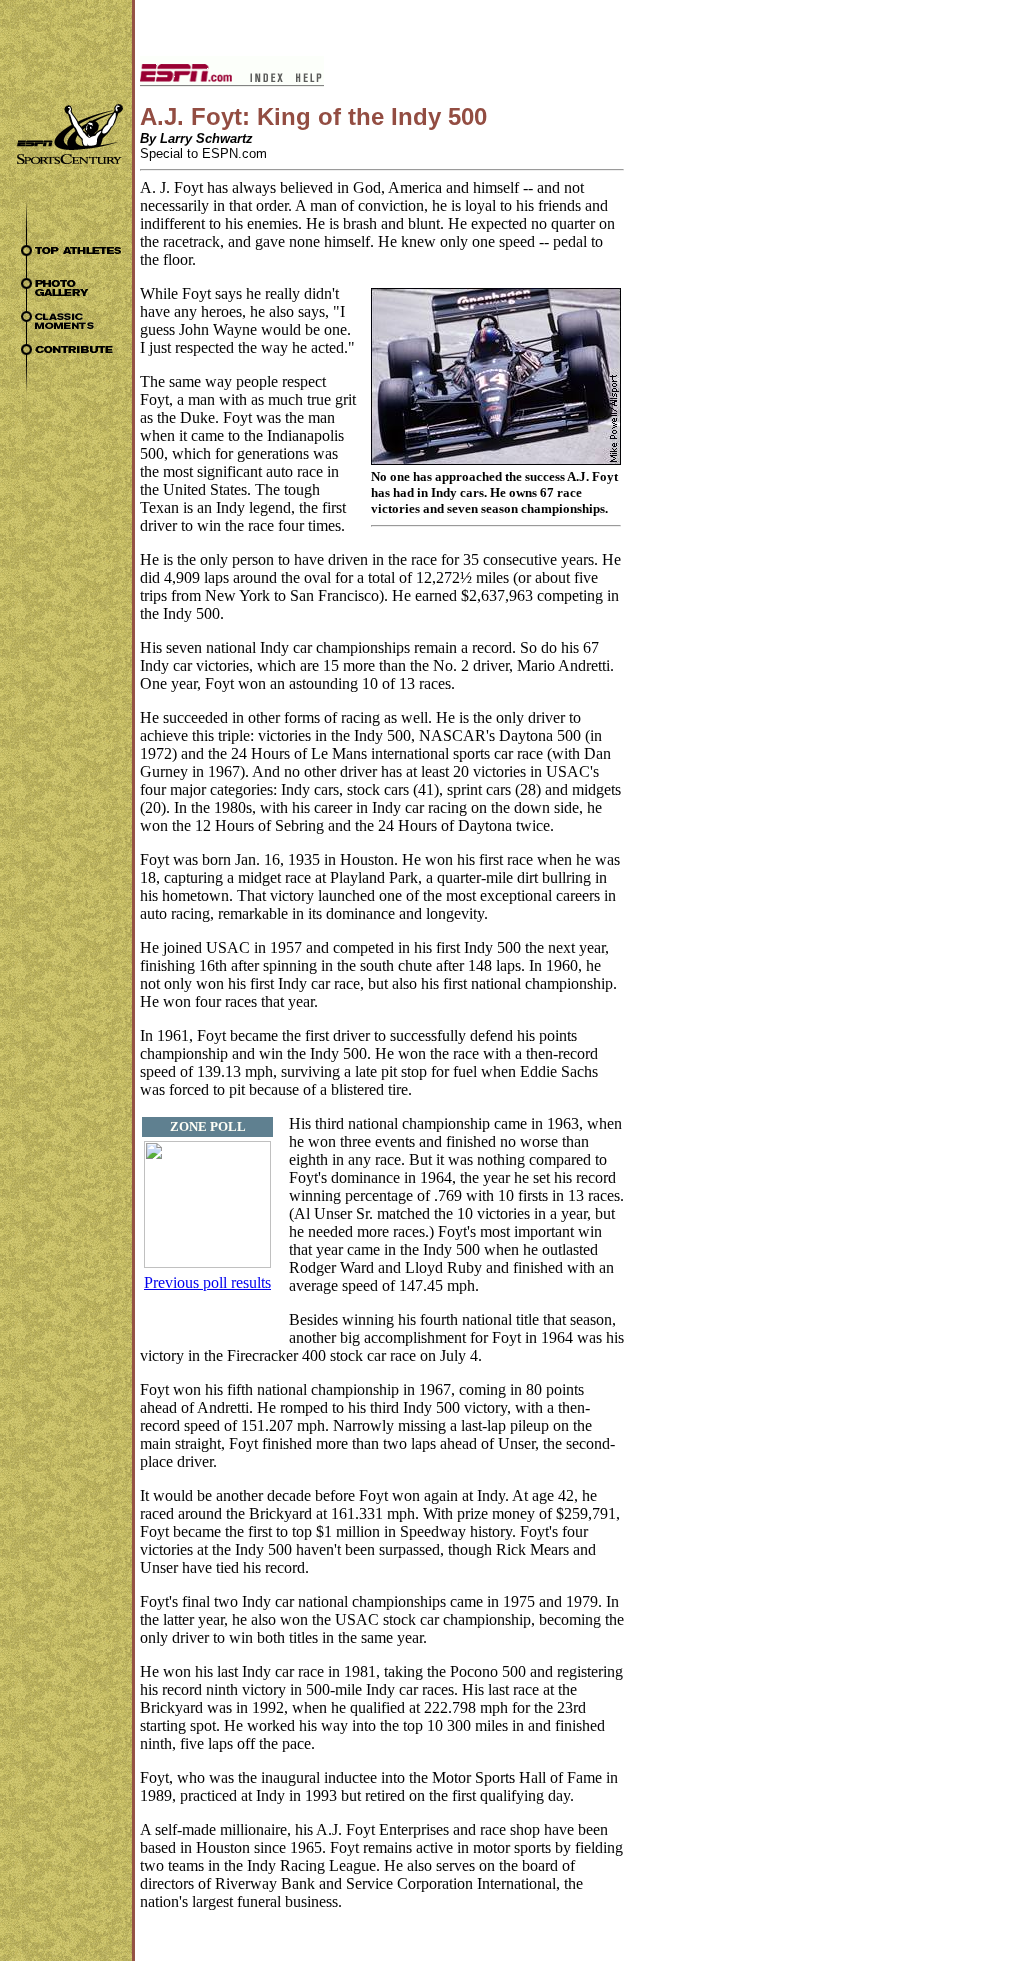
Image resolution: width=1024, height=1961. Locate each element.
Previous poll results (207, 1282)
